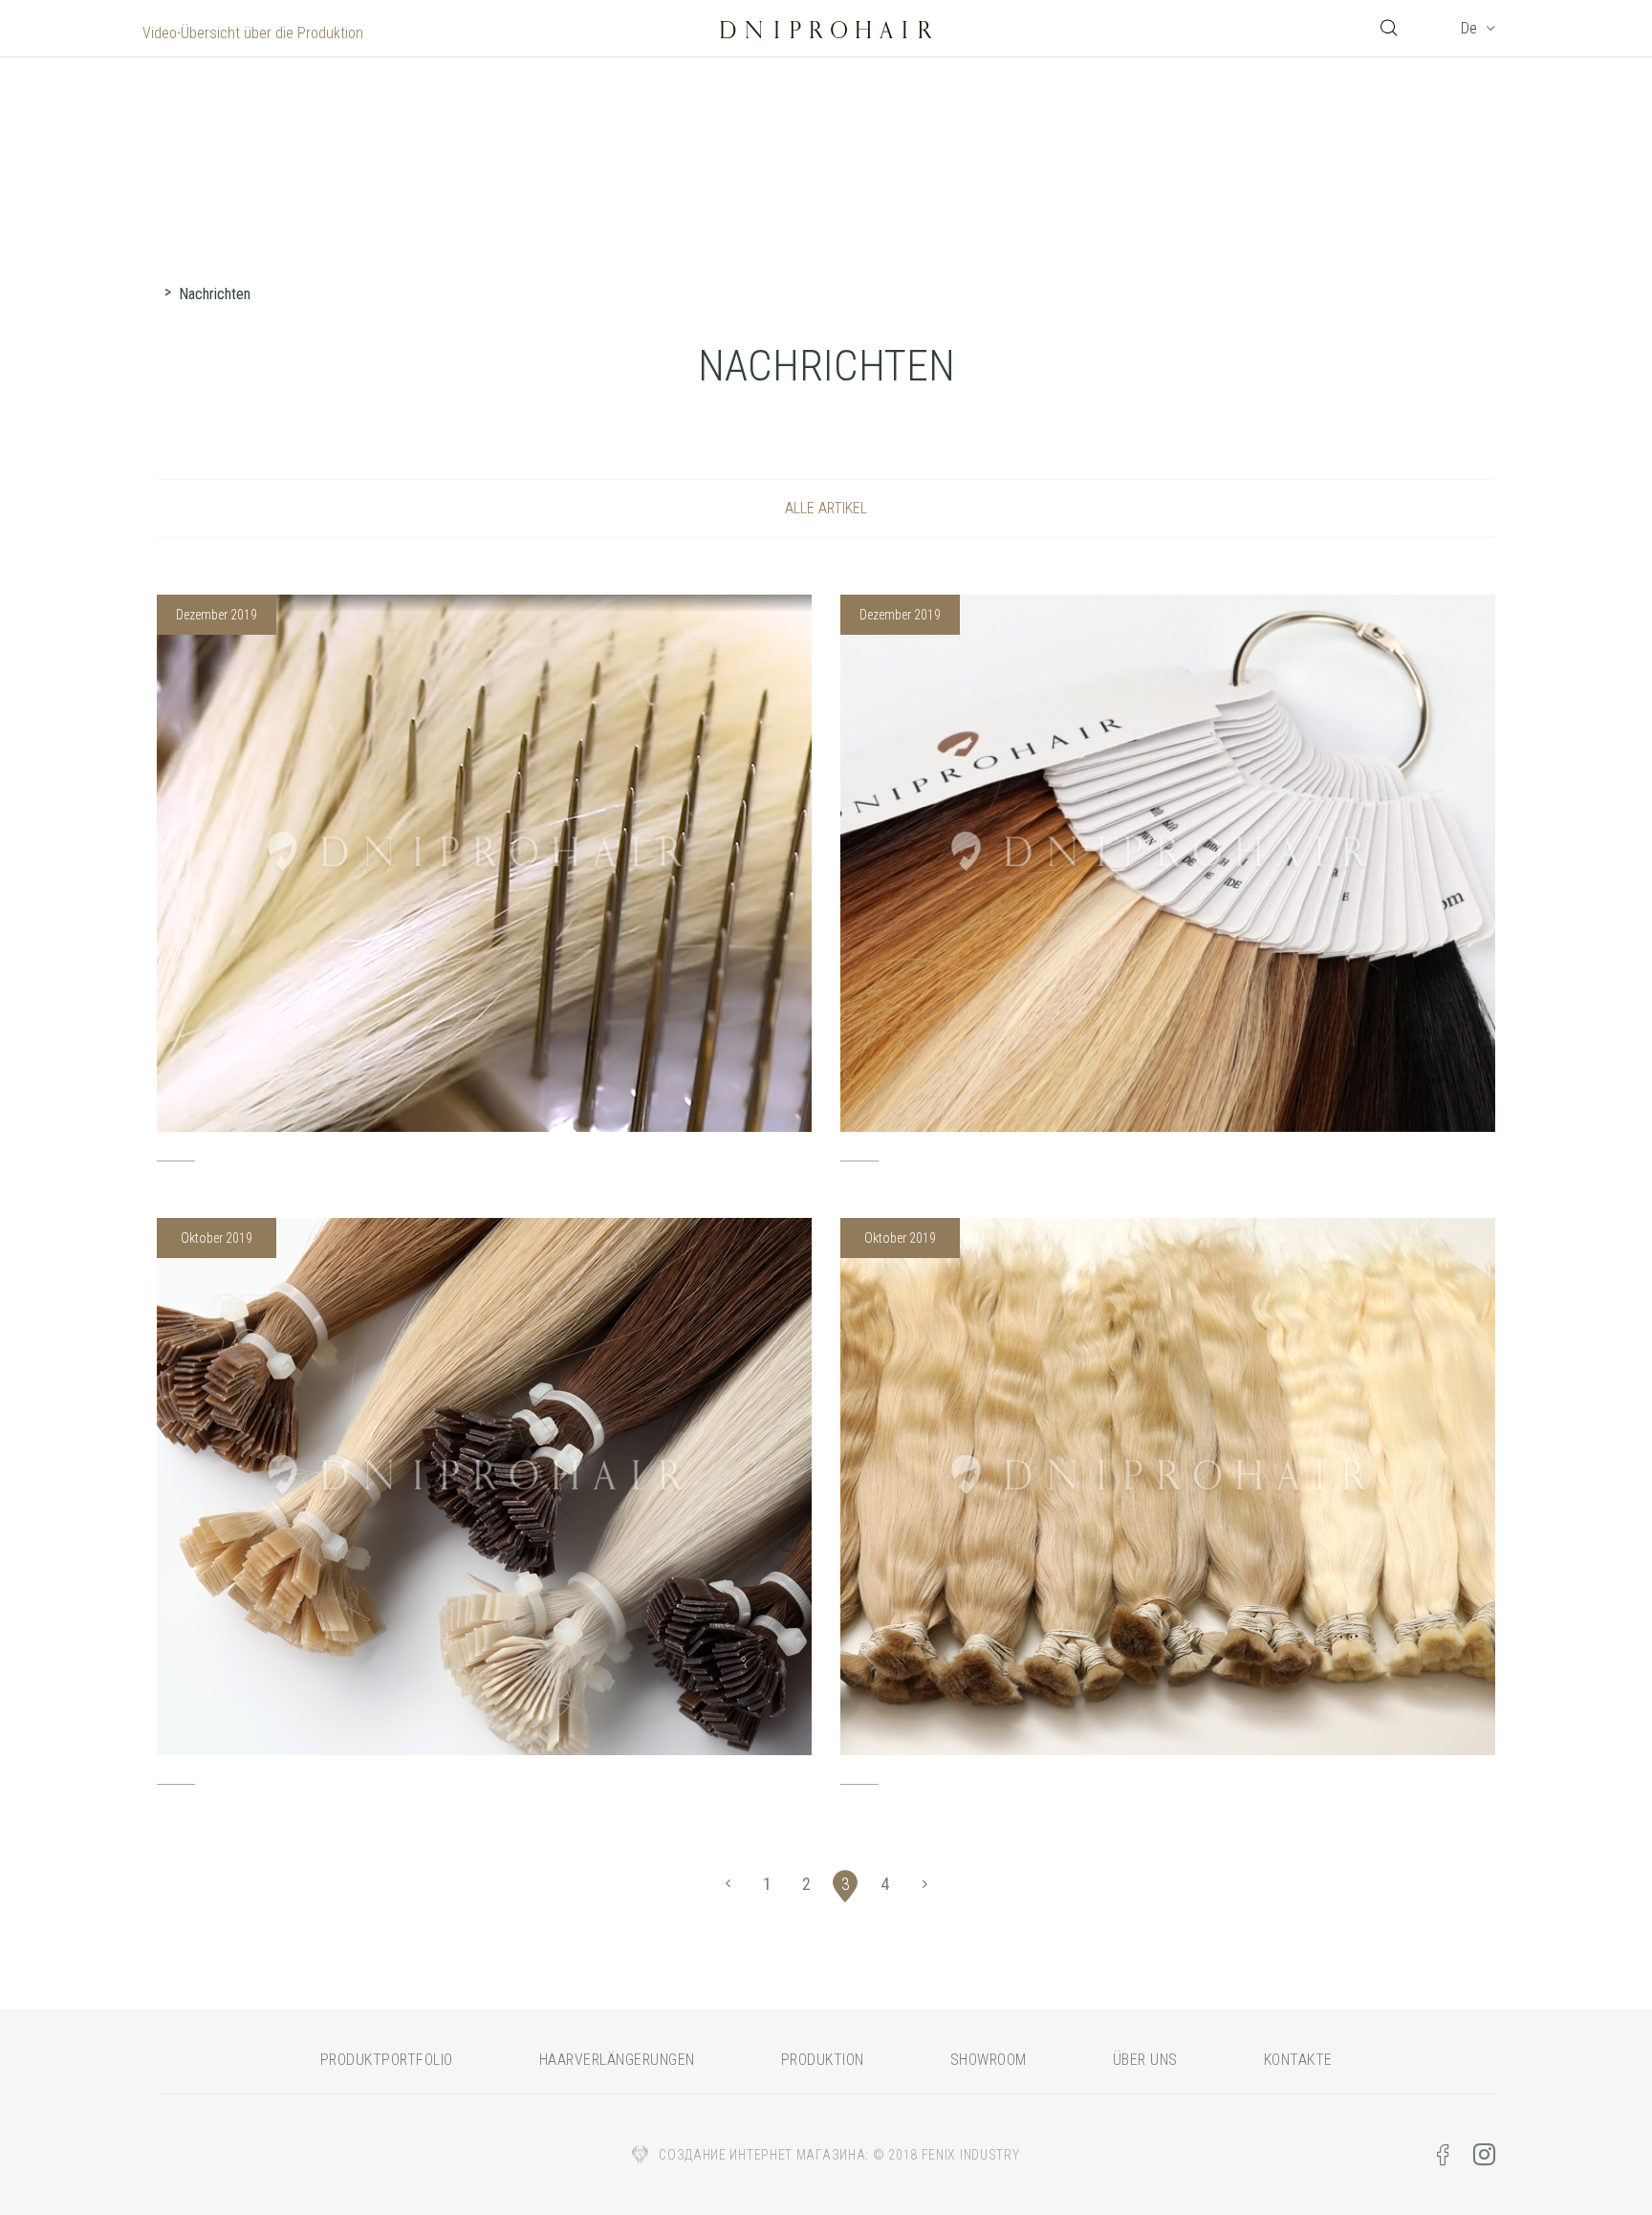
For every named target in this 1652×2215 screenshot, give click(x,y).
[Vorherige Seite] (728, 1884)
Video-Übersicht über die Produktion (253, 33)
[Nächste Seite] (924, 1884)
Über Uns (1145, 2060)
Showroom (989, 2060)
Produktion (823, 2060)
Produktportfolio (387, 2060)
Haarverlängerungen (617, 2060)
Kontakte (1298, 2060)
